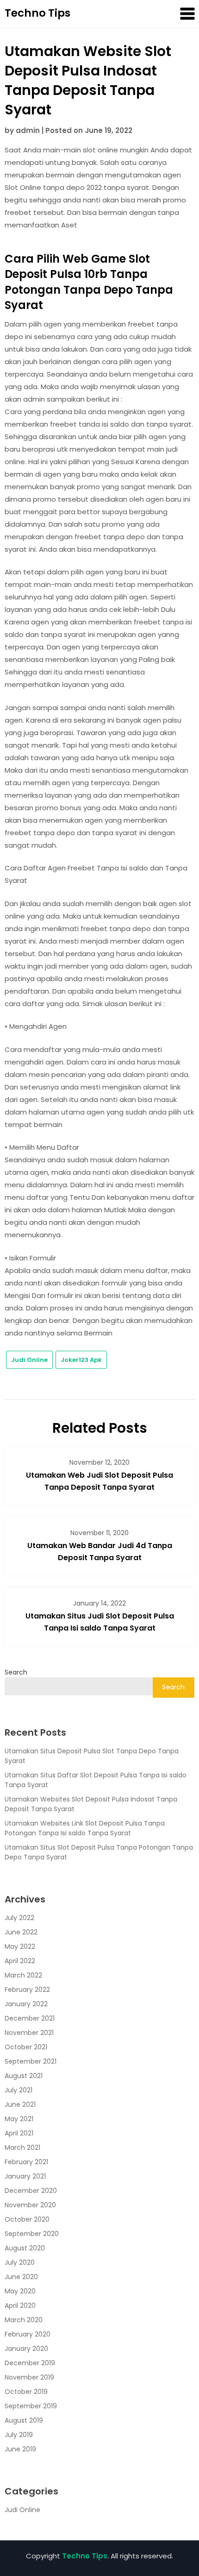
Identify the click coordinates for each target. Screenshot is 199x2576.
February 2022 (27, 1990)
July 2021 (19, 2090)
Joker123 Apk (81, 1360)
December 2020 (31, 2191)
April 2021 (19, 2133)
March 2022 (23, 1975)
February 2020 (28, 2334)
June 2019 (20, 2449)
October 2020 (27, 2219)
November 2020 (30, 2205)
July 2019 (19, 2435)
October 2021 (26, 2047)
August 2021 (24, 2076)
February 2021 (26, 2162)
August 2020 (25, 2248)
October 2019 (26, 2392)
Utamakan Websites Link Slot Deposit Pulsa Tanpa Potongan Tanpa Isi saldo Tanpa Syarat (85, 1828)
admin (28, 130)
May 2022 (20, 1946)
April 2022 (20, 1961)
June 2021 (20, 2104)
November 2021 (29, 2033)
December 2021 (30, 2018)
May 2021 (19, 2119)
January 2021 (25, 2176)
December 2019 (30, 2363)
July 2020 (20, 2262)
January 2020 (26, 2349)
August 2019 (24, 2420)
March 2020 (24, 2320)
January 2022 (26, 2004)
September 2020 (32, 2234)
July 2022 (19, 1918)
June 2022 (21, 1932)
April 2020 (20, 2305)
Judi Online (29, 1360)
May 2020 (20, 2291)
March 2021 (22, 2148)
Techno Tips (37, 13)
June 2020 (21, 2277)
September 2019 (31, 2406)
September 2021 (31, 2061)
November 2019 (29, 2377)
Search (16, 1672)
